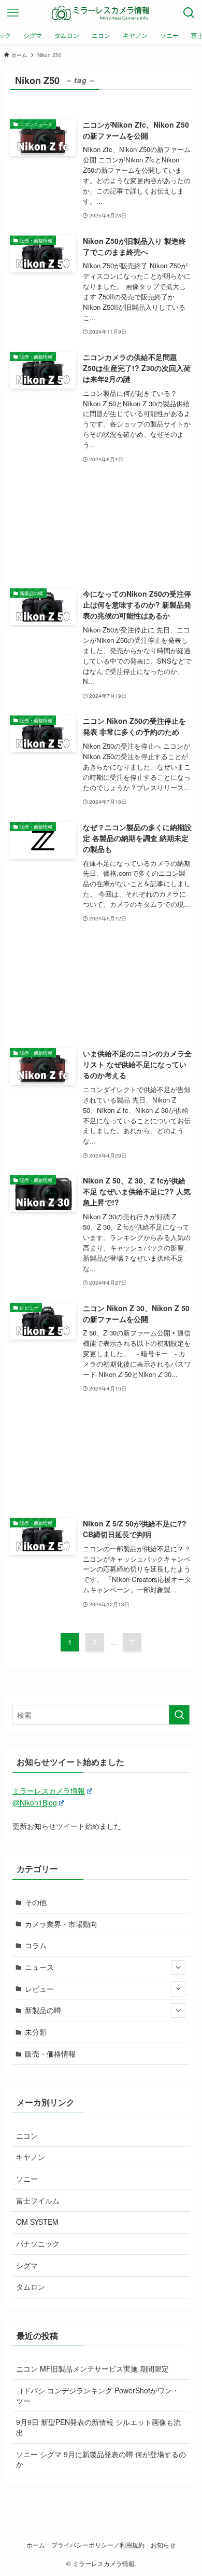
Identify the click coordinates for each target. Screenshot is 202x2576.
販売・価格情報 (50, 2054)
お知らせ (163, 2545)
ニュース (39, 1967)
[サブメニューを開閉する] (178, 1967)
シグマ (27, 2265)
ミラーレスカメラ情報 (49, 1790)
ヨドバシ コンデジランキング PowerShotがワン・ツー (98, 2395)
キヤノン (31, 2157)
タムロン (31, 2286)
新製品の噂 (43, 2010)
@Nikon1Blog (35, 1802)
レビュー (39, 1989)
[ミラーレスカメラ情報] (101, 13)
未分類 (36, 2032)
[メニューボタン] (13, 13)
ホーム (36, 2545)
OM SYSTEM (37, 2222)
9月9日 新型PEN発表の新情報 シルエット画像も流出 (98, 2427)
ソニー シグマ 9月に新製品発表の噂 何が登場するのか (101, 2459)
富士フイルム (38, 2200)
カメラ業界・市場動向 (61, 1924)
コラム (36, 1945)
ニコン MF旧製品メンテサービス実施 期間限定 (92, 2368)
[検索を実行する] (179, 1715)
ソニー (27, 2179)
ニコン (27, 2136)
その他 (36, 1902)
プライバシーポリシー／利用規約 (98, 2545)
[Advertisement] (101, 526)
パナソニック (38, 2243)
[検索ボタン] (189, 13)
